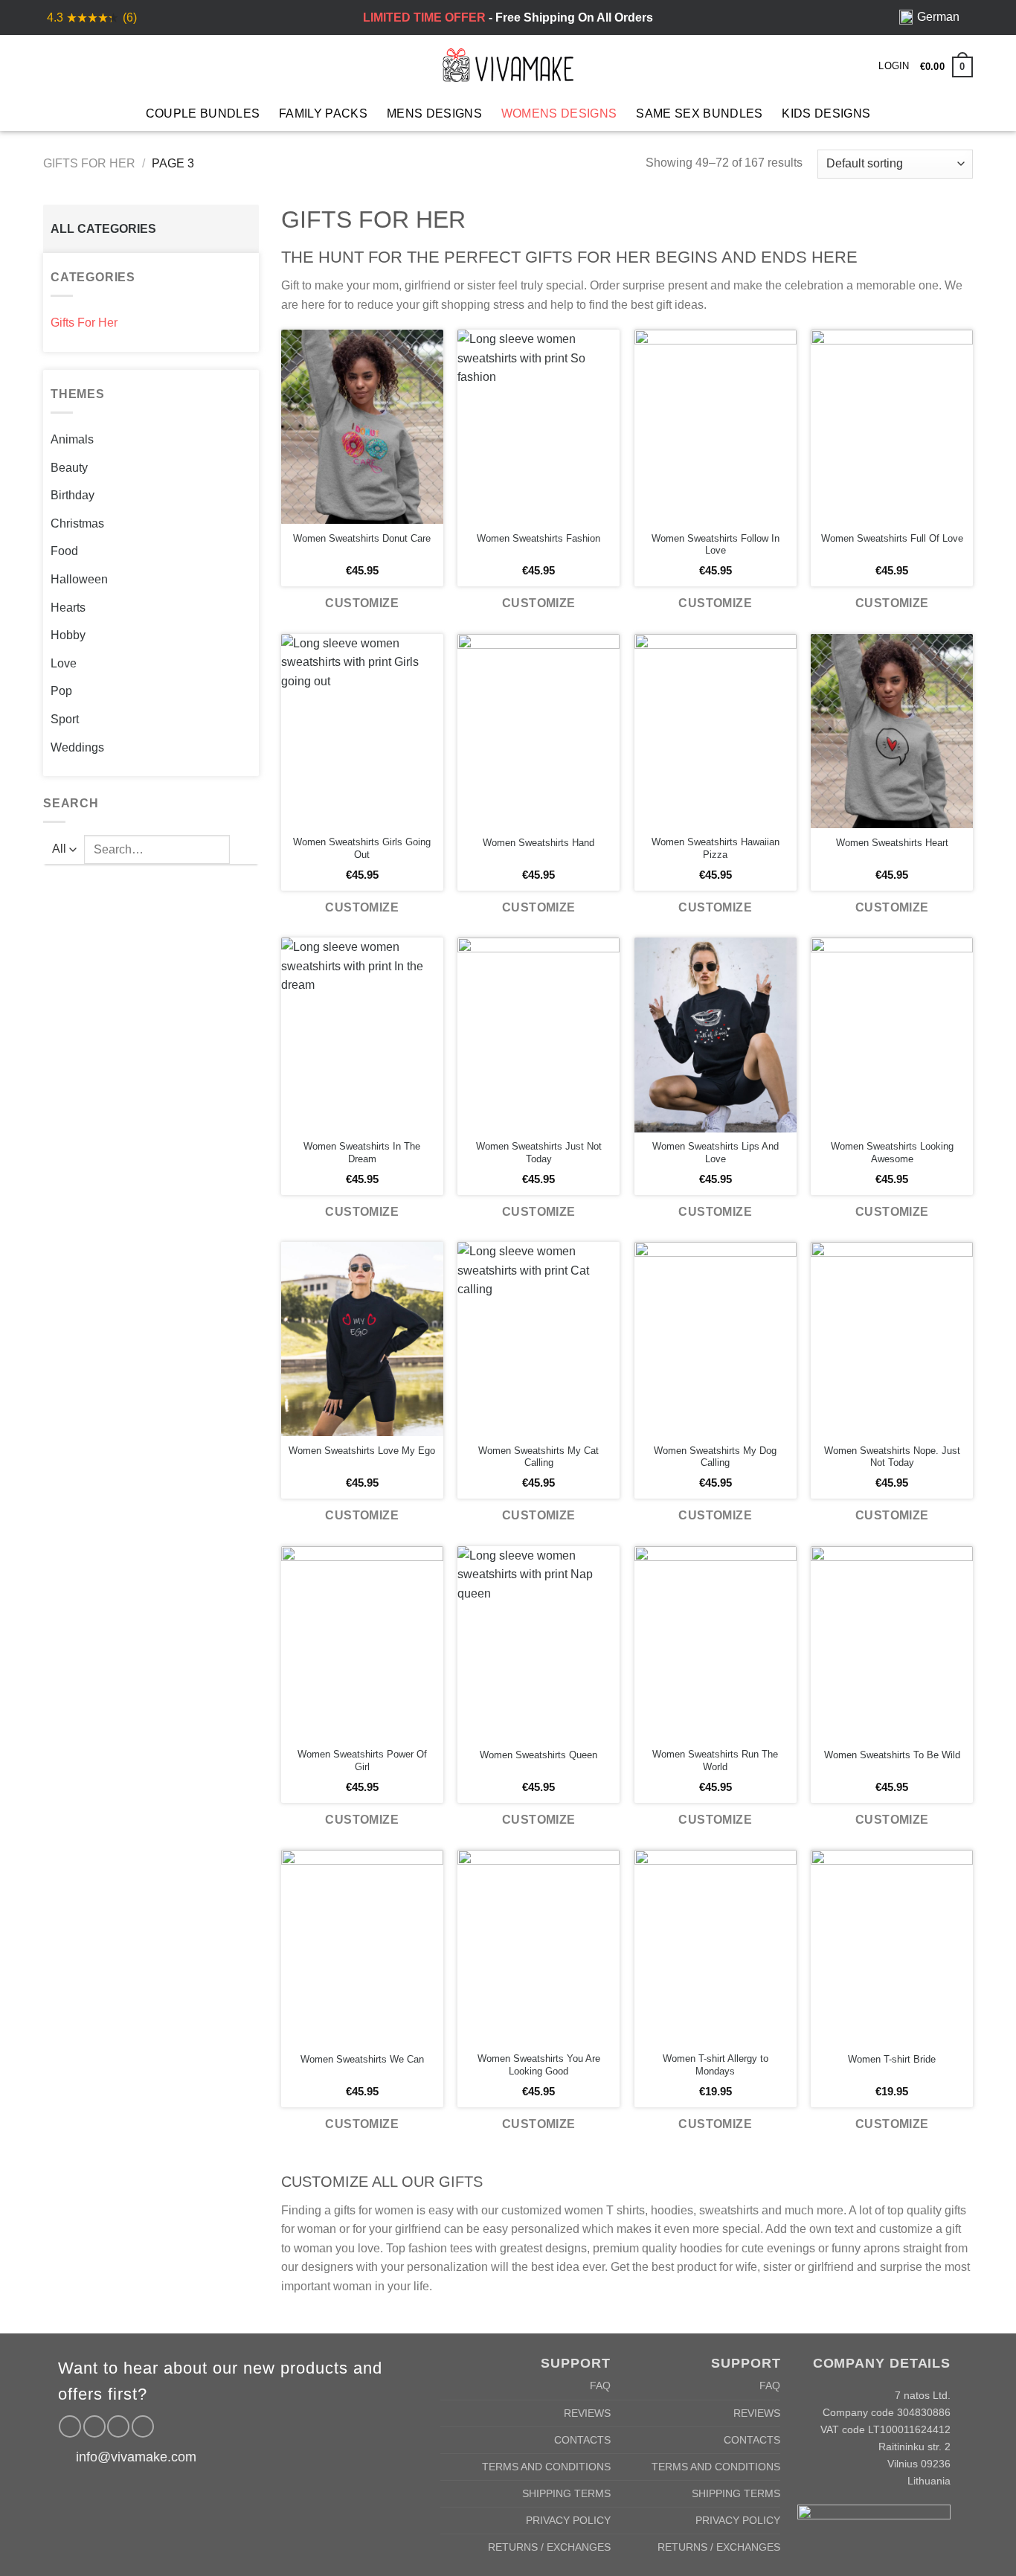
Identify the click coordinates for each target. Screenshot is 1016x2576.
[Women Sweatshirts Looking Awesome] (892, 1035)
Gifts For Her (89, 163)
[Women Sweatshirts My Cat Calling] (538, 1339)
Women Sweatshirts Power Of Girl (362, 1760)
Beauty (69, 468)
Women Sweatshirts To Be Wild (892, 1755)
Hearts (68, 608)
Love (64, 663)
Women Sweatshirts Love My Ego (362, 1451)
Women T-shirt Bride (892, 2059)
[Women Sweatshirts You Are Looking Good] (538, 1947)
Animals (72, 439)
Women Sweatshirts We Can (362, 2059)
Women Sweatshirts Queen (538, 1755)
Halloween (79, 579)
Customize (362, 603)
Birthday (73, 495)
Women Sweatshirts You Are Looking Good (539, 2065)
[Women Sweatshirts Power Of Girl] (362, 1643)
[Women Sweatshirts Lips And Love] (716, 1035)
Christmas (77, 523)
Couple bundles (203, 113)
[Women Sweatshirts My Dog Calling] (716, 1339)
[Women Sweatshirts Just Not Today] (538, 1035)
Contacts (582, 2440)
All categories (103, 229)
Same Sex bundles (699, 113)
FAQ (600, 2386)
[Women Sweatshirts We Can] (362, 1947)
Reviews (587, 2413)
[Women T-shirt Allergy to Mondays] (716, 1947)
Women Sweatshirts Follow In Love (716, 545)
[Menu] (52, 65)
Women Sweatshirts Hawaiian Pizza (716, 848)
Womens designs (559, 113)
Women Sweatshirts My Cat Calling (538, 1457)
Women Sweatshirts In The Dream (362, 1153)
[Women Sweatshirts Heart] (892, 731)
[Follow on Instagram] (94, 2426)
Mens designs (434, 113)
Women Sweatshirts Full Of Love (892, 538)
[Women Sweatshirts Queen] (538, 1643)
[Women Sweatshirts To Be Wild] (892, 1643)
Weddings (77, 747)
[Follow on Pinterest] (118, 2426)
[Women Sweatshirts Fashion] (538, 427)
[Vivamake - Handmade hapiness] (508, 65)
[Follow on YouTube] (143, 2426)
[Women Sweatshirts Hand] (538, 731)
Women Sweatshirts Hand (538, 843)
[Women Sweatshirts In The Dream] (362, 1035)
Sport (65, 719)
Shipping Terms (566, 2493)
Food (64, 551)
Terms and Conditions (546, 2467)
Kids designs (826, 113)
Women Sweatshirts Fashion (538, 538)
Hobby (68, 635)
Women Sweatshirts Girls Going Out (362, 848)
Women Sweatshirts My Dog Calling (715, 1457)
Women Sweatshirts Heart (892, 843)
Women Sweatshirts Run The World (715, 1760)
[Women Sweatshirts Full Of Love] (892, 427)
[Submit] (244, 849)
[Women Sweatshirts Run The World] (716, 1643)
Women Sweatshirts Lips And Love (716, 1153)
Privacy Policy (568, 2520)
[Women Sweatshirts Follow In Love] (716, 427)
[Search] (77, 65)
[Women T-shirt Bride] (892, 1947)
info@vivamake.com (136, 2457)
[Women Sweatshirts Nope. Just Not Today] (892, 1339)
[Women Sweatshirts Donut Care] (362, 427)
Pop (61, 691)
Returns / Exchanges (549, 2547)
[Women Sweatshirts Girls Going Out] (362, 731)
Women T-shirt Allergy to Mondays (716, 2065)
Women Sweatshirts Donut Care (362, 538)
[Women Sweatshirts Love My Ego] (362, 1339)
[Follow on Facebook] (70, 2426)
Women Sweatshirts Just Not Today (539, 1153)
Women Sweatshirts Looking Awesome (892, 1153)
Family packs (323, 113)
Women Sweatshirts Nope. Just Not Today (892, 1457)
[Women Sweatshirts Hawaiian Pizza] (716, 731)
